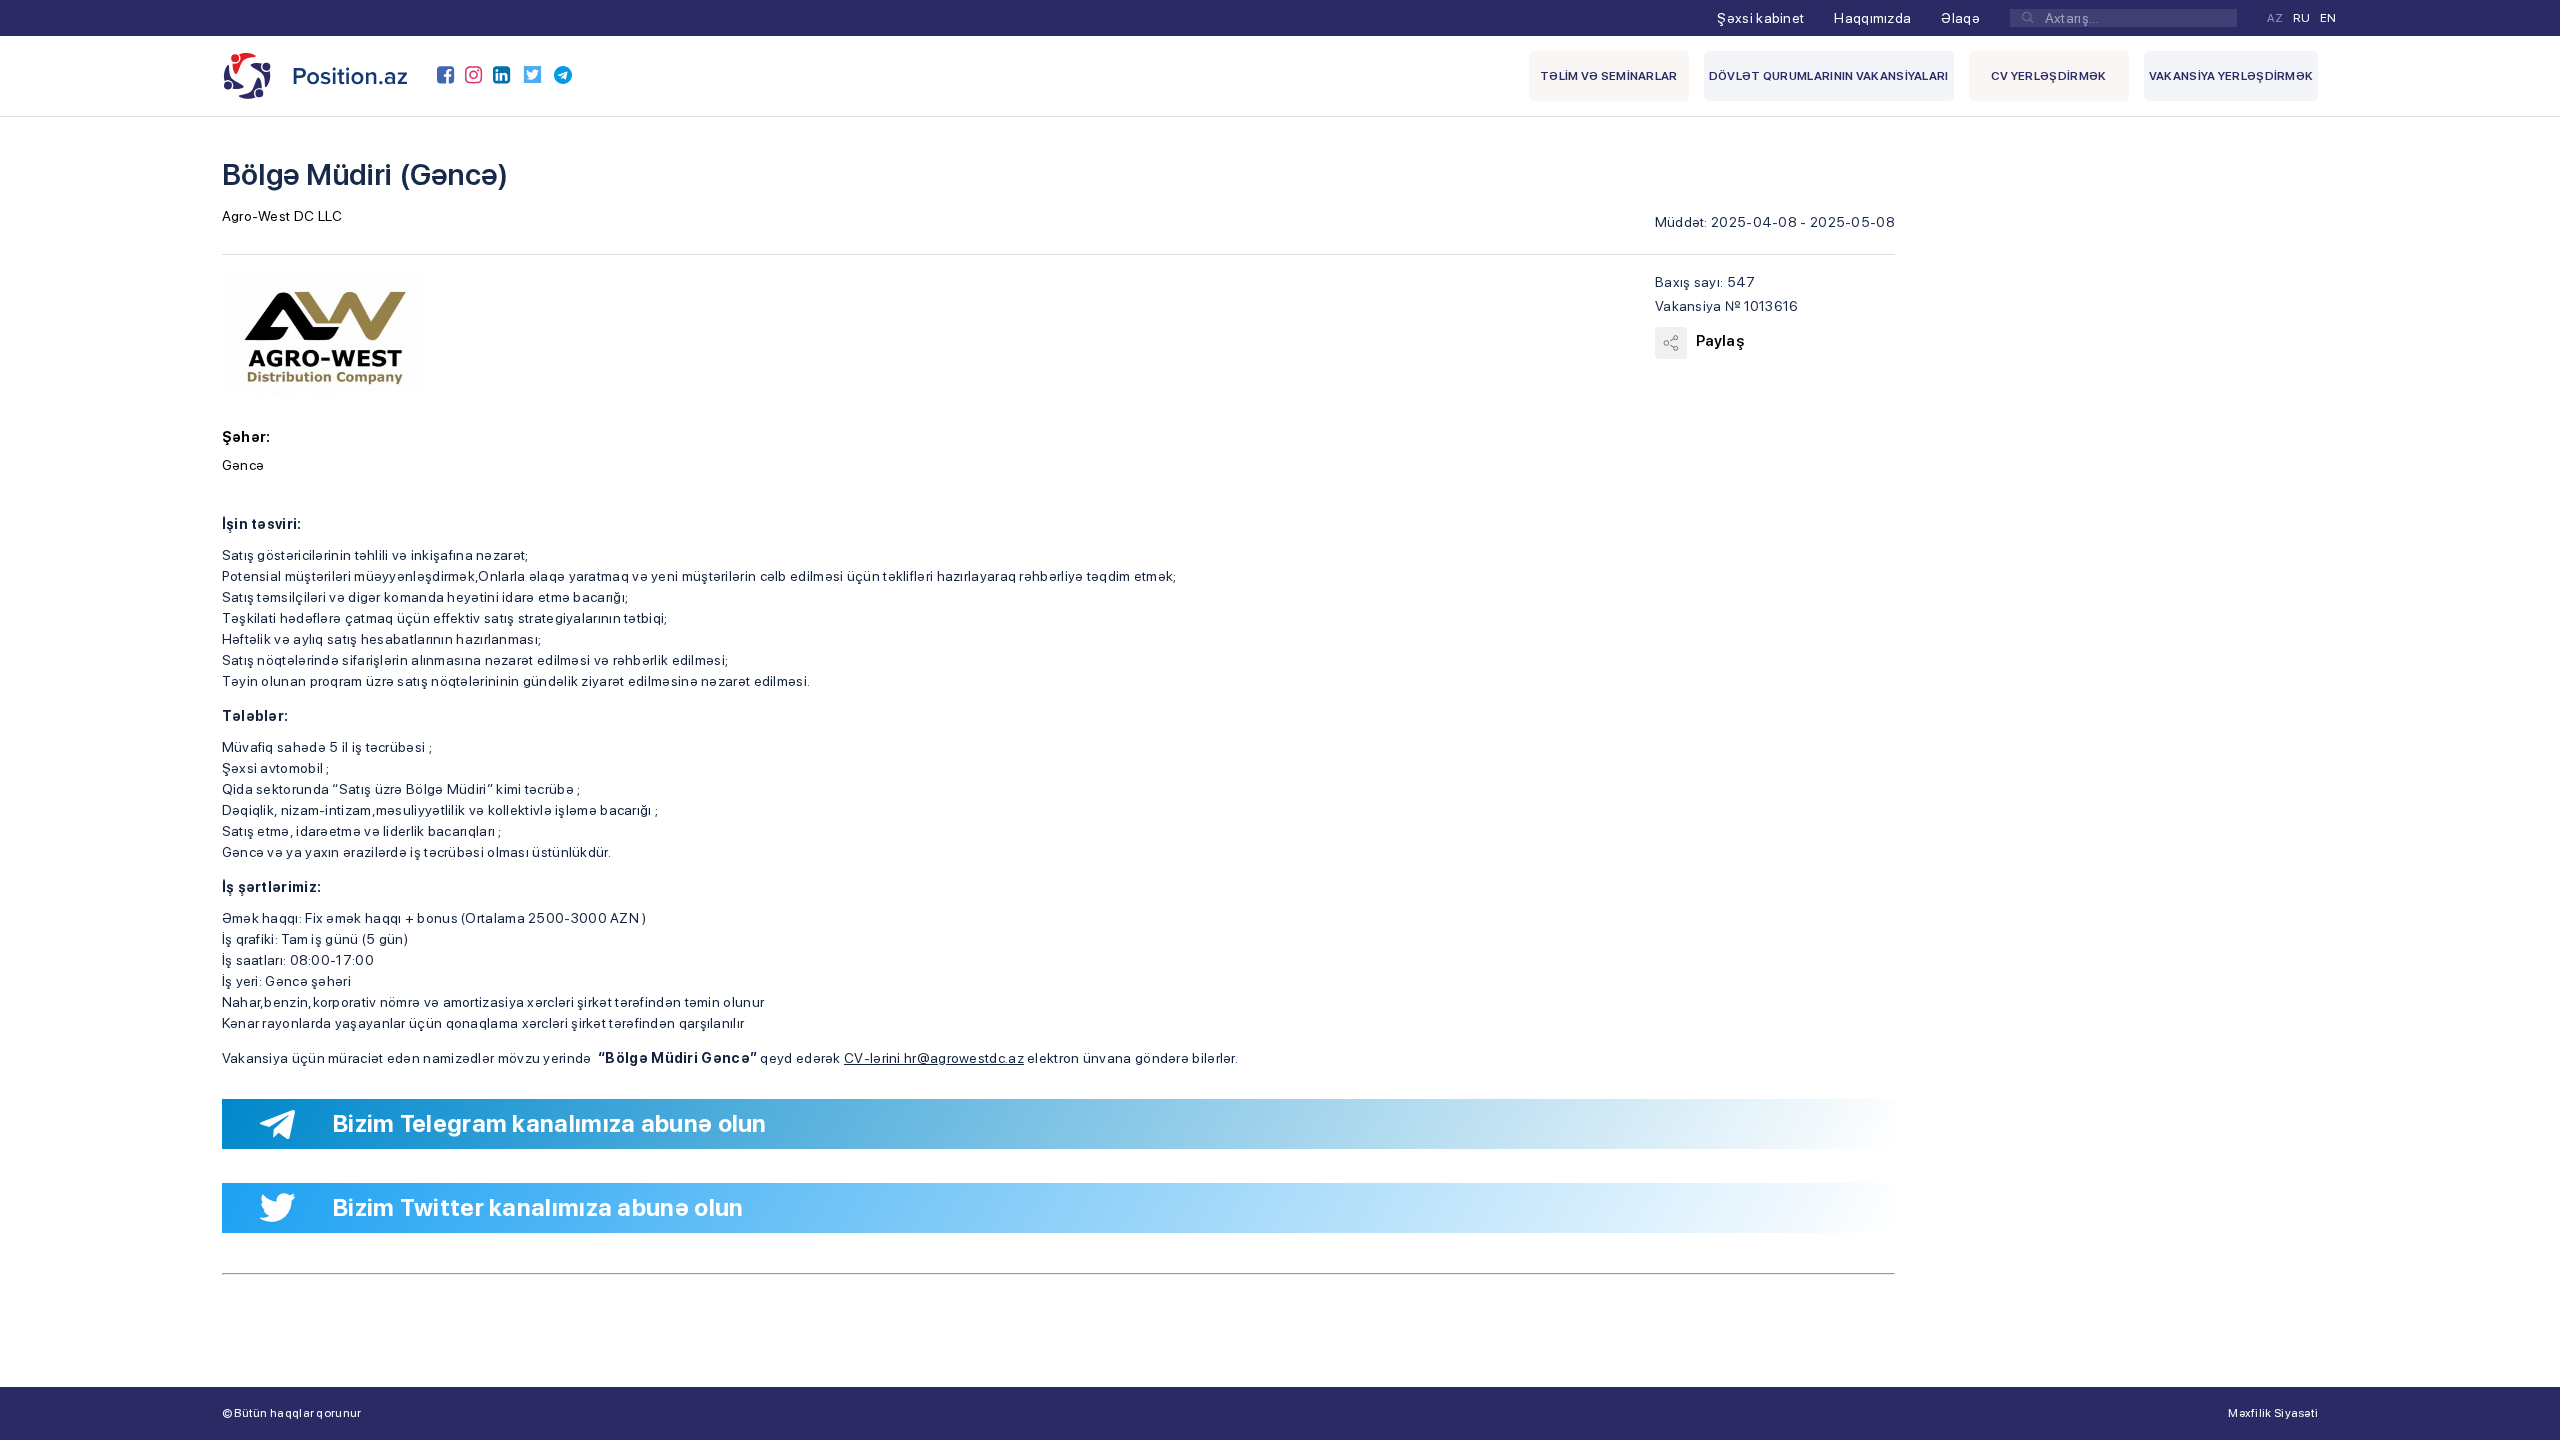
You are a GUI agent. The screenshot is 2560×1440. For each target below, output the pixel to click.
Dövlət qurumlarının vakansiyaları (1829, 76)
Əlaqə (1960, 18)
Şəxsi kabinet (1760, 18)
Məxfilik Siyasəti (2273, 1413)
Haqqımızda (1872, 18)
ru (2301, 18)
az (2275, 18)
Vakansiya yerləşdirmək (2231, 76)
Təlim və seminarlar (1609, 76)
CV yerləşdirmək (2049, 76)
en (2328, 18)
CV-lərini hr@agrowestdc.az (934, 1058)
